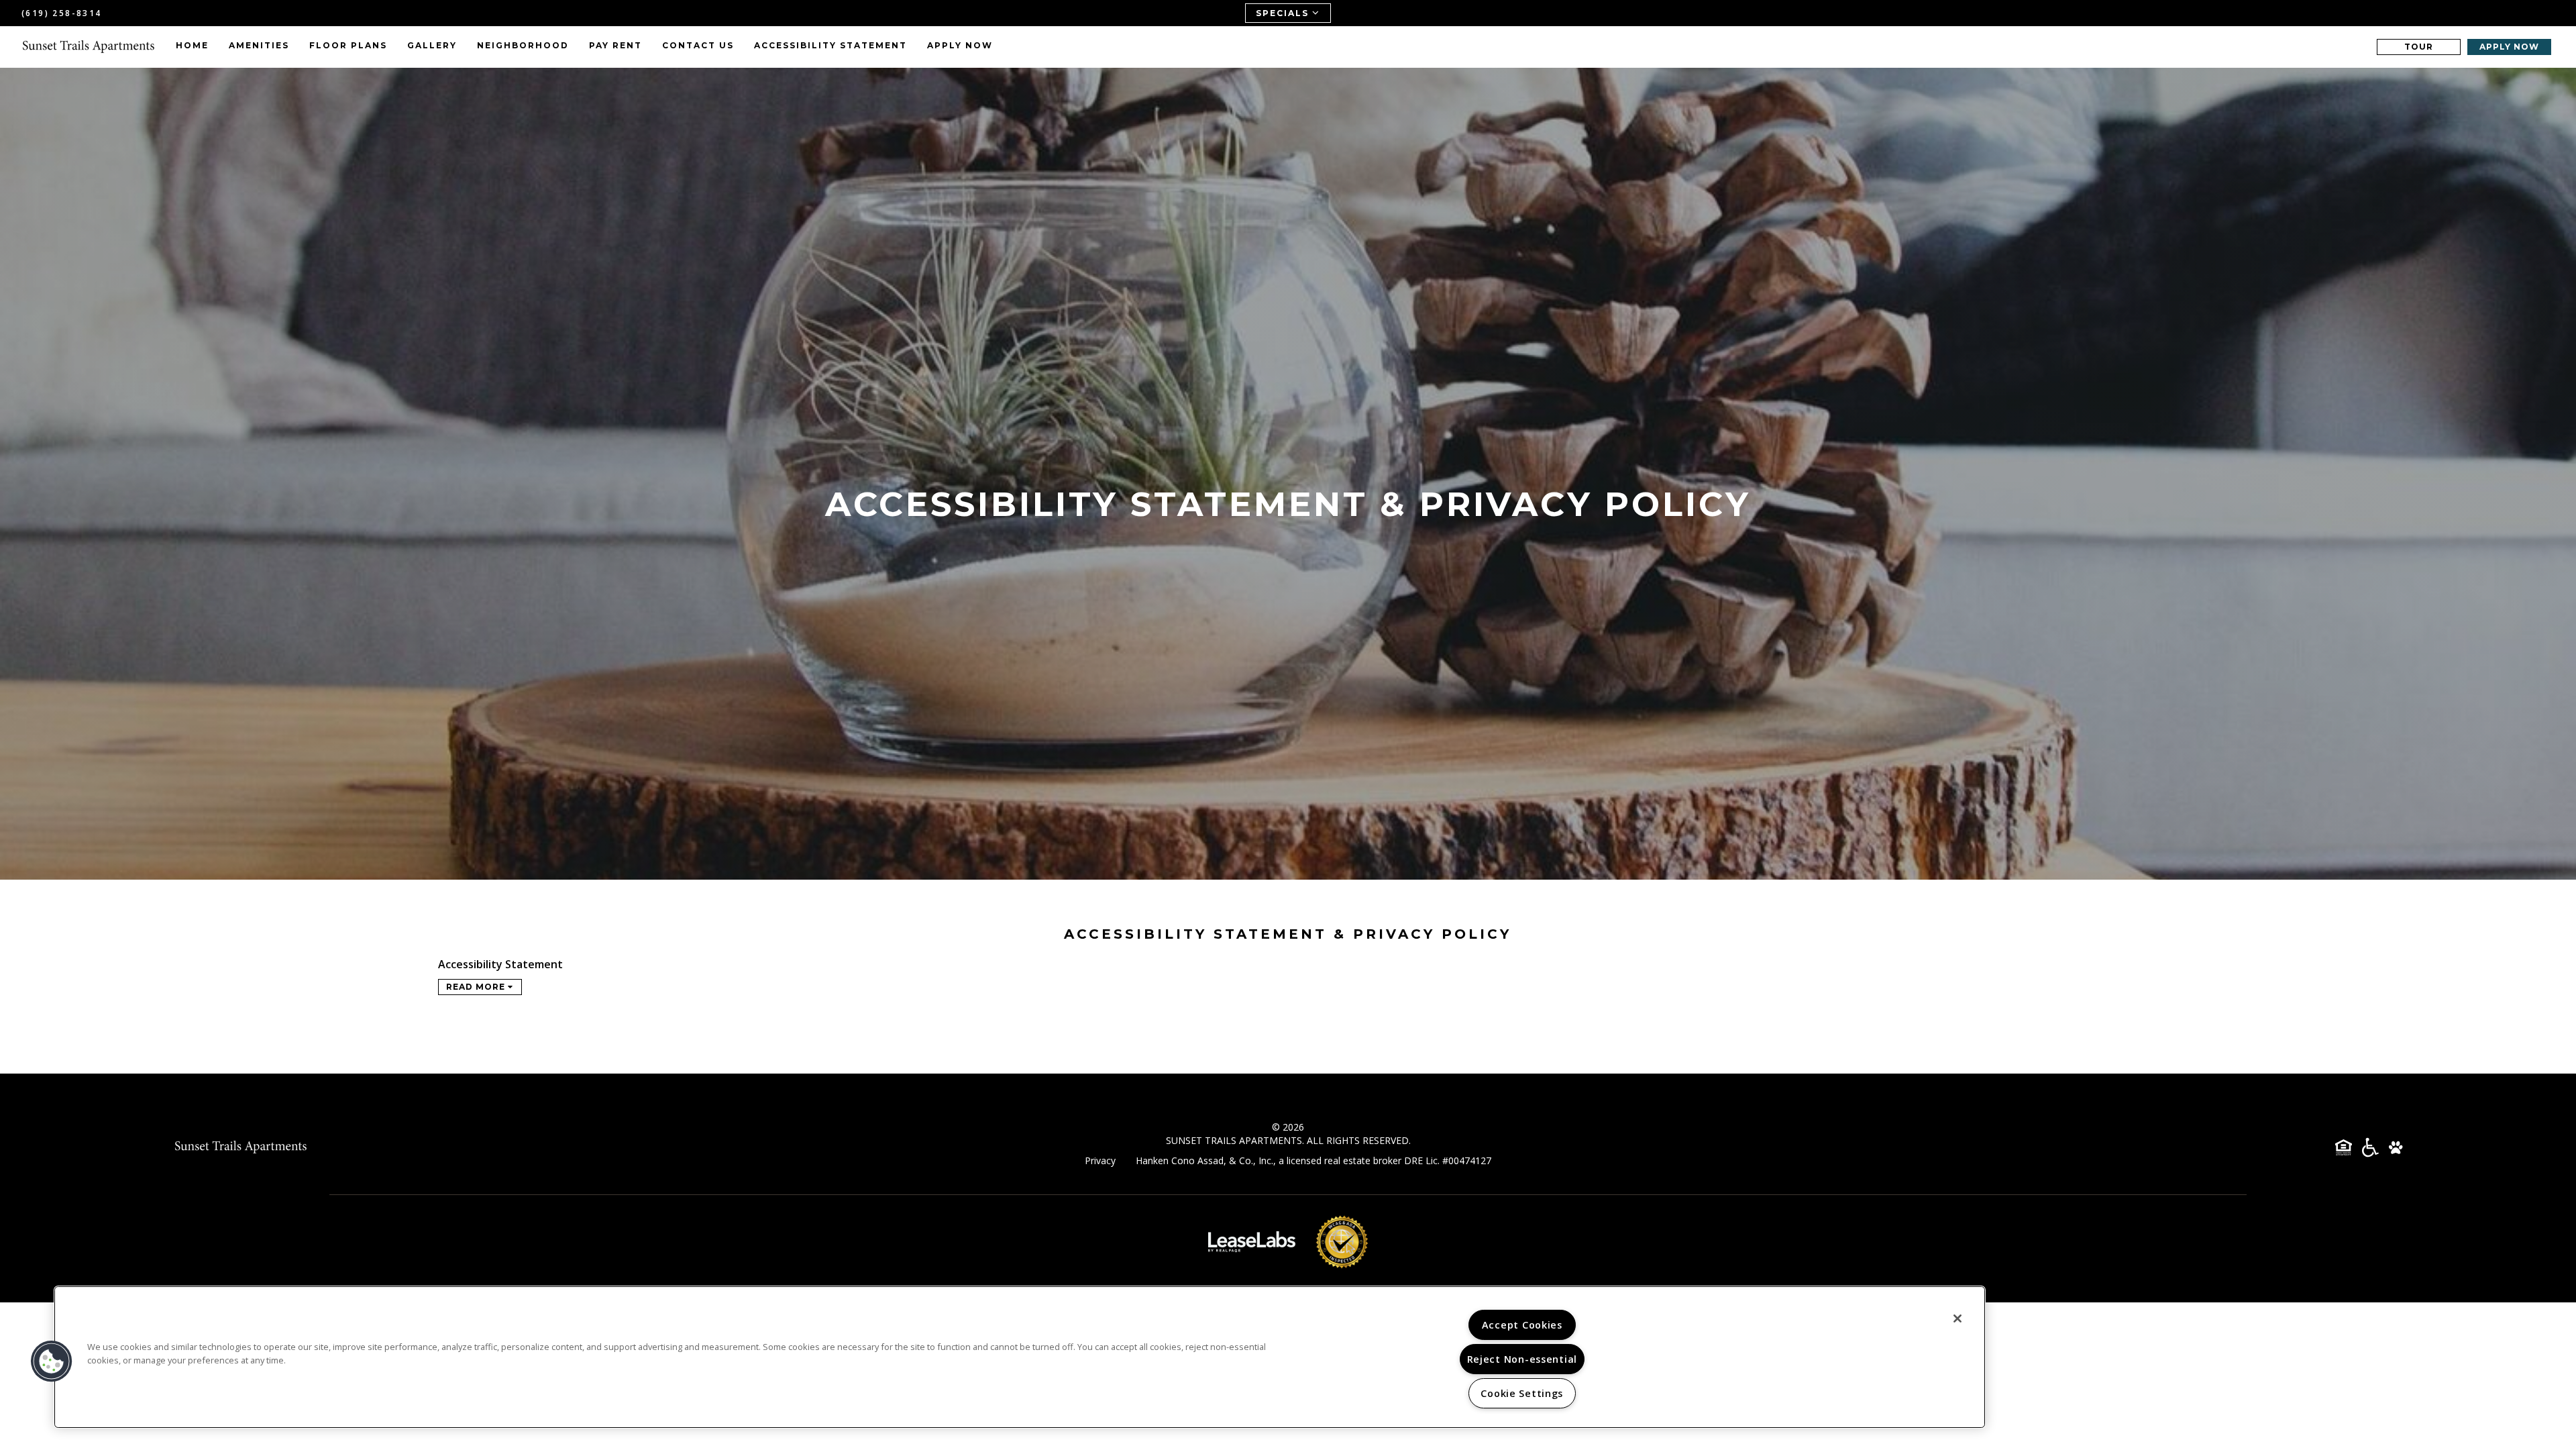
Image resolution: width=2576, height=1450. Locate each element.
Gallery (432, 45)
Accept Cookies (1522, 1325)
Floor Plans (348, 45)
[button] (52, 1361)
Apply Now (960, 45)
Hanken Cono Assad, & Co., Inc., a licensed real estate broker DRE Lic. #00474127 (1313, 1160)
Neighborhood (523, 45)
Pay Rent (615, 45)
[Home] (89, 47)
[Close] (1957, 1318)
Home (192, 45)
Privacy (1100, 1160)
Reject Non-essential (1522, 1359)
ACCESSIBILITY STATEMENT (830, 45)
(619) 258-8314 (62, 13)
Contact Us (698, 45)
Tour (2419, 47)
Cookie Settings (1522, 1393)
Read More (477, 987)
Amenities (259, 45)
